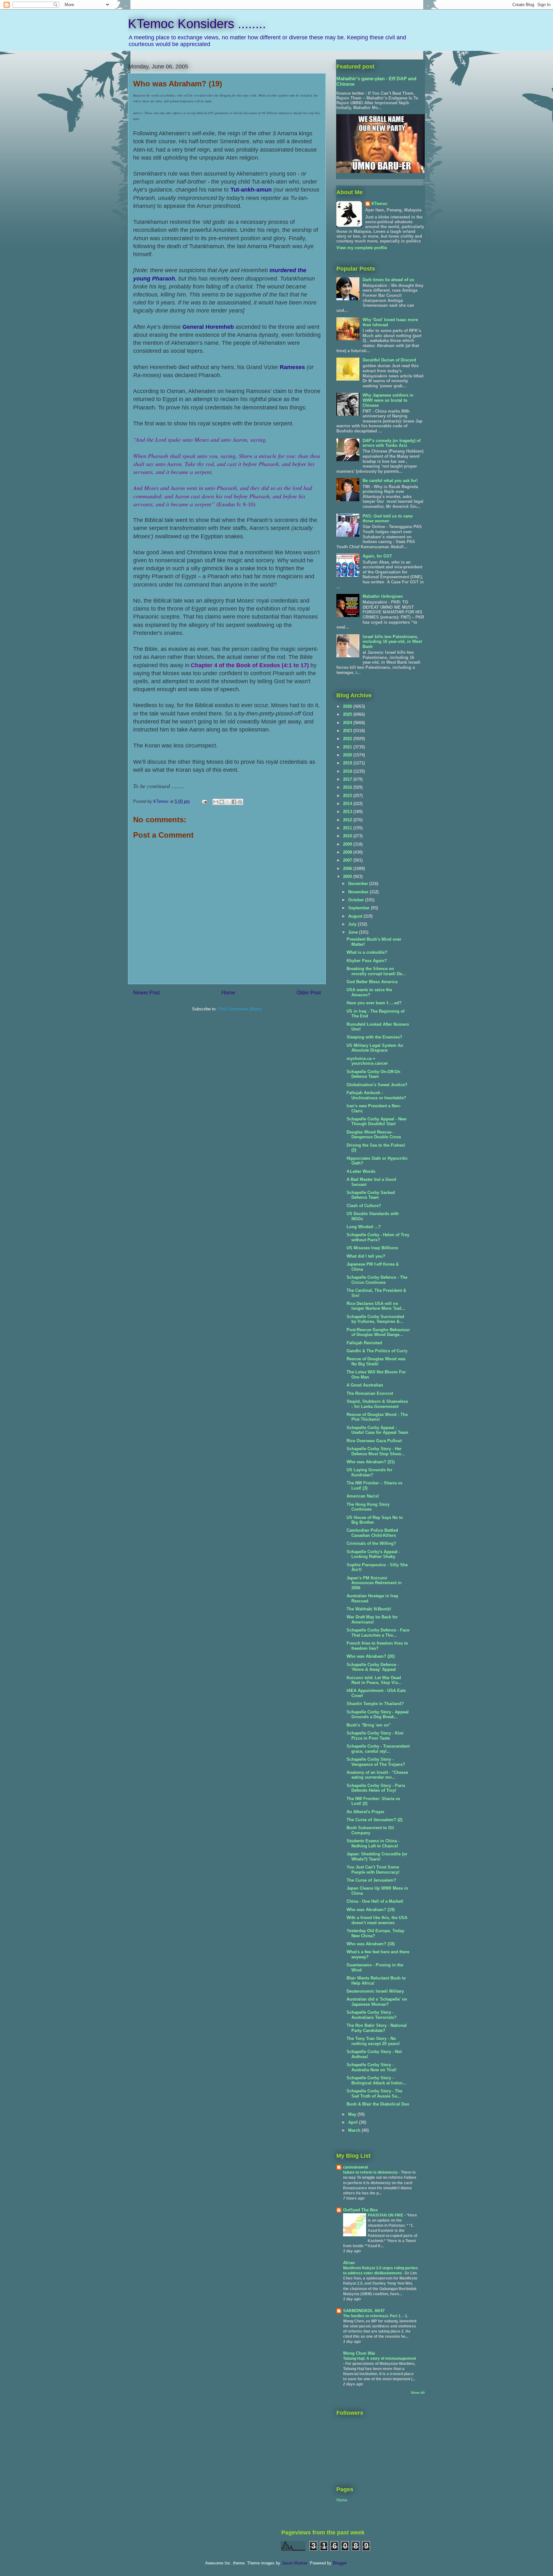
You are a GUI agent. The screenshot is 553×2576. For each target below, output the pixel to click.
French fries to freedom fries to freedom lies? (377, 1646)
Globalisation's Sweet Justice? (377, 1085)
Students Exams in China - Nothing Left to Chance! (373, 1843)
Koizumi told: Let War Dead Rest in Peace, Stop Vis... (374, 1680)
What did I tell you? (366, 1256)
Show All (418, 2393)
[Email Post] (204, 801)
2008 (348, 852)
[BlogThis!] (222, 802)
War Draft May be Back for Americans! (372, 1620)
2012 (348, 820)
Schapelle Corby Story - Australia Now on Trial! (372, 2067)
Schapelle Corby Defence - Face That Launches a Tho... (378, 1633)
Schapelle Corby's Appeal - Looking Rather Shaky (373, 1554)
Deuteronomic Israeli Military (375, 1991)
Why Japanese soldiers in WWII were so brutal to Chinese (388, 400)
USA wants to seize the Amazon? (369, 992)
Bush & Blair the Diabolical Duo (378, 2104)
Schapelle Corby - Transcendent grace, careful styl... (378, 1749)
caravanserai (356, 2167)
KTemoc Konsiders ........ (197, 24)
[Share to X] (228, 802)
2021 (348, 747)
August (356, 916)
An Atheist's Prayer (365, 1812)
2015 (348, 796)
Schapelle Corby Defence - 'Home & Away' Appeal (373, 1667)
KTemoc (380, 204)
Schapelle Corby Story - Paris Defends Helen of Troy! (376, 1788)
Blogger (340, 2563)
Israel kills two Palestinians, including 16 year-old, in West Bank (392, 642)
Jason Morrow (294, 2563)
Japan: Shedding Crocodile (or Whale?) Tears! (377, 1857)
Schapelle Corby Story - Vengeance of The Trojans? (376, 1762)
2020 (348, 755)
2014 (348, 804)
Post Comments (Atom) (240, 1009)
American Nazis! (363, 1496)
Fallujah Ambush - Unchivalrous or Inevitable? (376, 1095)
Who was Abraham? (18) (371, 1944)
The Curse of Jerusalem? (371, 1880)
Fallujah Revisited (364, 1343)
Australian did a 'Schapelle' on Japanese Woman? (377, 2002)
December (359, 884)
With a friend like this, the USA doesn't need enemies (377, 1920)
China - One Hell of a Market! (375, 1901)
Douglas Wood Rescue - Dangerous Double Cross (374, 1135)
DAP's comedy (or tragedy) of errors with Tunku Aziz (392, 443)
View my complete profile (362, 248)
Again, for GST (377, 556)
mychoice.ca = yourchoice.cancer (367, 1061)
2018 (348, 771)
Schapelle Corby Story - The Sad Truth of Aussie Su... (374, 2094)
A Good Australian (365, 1385)
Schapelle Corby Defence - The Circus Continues (377, 1280)
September (360, 908)
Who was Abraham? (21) (371, 1462)
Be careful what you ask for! (390, 481)
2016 (348, 787)
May (353, 2114)
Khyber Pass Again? (367, 961)
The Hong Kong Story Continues (368, 1507)
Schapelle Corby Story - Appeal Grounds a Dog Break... (378, 1715)
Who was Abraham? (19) (371, 1910)
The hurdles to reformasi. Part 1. (373, 2316)
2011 (348, 828)
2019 (348, 763)
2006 (348, 869)
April (354, 2122)
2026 (348, 706)
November (359, 892)
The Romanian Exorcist (370, 1393)
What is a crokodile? (367, 952)
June (354, 932)
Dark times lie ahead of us (388, 280)
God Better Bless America (372, 982)
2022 (348, 739)
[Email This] (216, 802)
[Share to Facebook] (234, 802)
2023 (348, 731)
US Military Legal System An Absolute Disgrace (375, 1048)
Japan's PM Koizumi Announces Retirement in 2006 (374, 1583)
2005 (348, 877)
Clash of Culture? (364, 1206)
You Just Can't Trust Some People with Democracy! (373, 1870)
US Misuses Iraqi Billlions (372, 1248)
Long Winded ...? (364, 1227)
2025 (348, 714)
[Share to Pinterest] (240, 802)
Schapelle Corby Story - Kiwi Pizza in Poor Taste (375, 1736)
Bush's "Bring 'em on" (369, 1725)
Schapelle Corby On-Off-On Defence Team (373, 1074)
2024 (348, 723)
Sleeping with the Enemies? (374, 1037)
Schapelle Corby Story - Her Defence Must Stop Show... (376, 1451)
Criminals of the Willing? (371, 1543)
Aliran (349, 2263)
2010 (348, 836)
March (355, 2130)
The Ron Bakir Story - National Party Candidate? (377, 2028)
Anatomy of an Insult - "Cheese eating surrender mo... (377, 1775)
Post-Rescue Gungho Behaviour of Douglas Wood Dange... (378, 1332)
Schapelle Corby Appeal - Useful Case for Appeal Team (377, 1430)
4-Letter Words (361, 1171)
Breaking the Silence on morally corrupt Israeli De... (376, 971)
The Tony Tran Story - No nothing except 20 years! (373, 2041)
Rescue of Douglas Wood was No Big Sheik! (376, 1361)
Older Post (309, 993)
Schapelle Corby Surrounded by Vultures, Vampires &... (375, 1319)
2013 (348, 812)
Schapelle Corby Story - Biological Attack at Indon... (377, 2080)
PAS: (388, 519)
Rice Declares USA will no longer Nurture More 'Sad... (376, 1306)
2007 (348, 860)
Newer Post (146, 993)
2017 (348, 779)
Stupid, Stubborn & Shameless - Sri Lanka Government (377, 1404)
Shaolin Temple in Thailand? (375, 1704)
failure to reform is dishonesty (371, 2172)
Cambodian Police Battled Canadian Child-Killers (372, 1533)
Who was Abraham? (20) (371, 1656)
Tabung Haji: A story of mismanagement (380, 2359)
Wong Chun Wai (359, 2353)
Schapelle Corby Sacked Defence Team (371, 1195)
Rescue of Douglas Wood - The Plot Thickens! (377, 1417)
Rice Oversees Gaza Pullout (374, 1441)
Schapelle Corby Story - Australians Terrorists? (372, 2015)
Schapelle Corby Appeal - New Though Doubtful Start (377, 1122)
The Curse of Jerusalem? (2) (374, 1820)
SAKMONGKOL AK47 (364, 2311)
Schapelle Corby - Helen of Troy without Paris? (378, 1237)
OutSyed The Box (360, 2210)
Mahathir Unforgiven (383, 596)
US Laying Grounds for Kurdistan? (369, 1472)
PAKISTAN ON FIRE (386, 2215)
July (353, 924)
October (357, 900)
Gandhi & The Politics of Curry (377, 1351)
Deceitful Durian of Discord (389, 360)
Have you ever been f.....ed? (374, 1003)
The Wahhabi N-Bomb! (369, 1609)
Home (228, 993)
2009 (348, 844)
